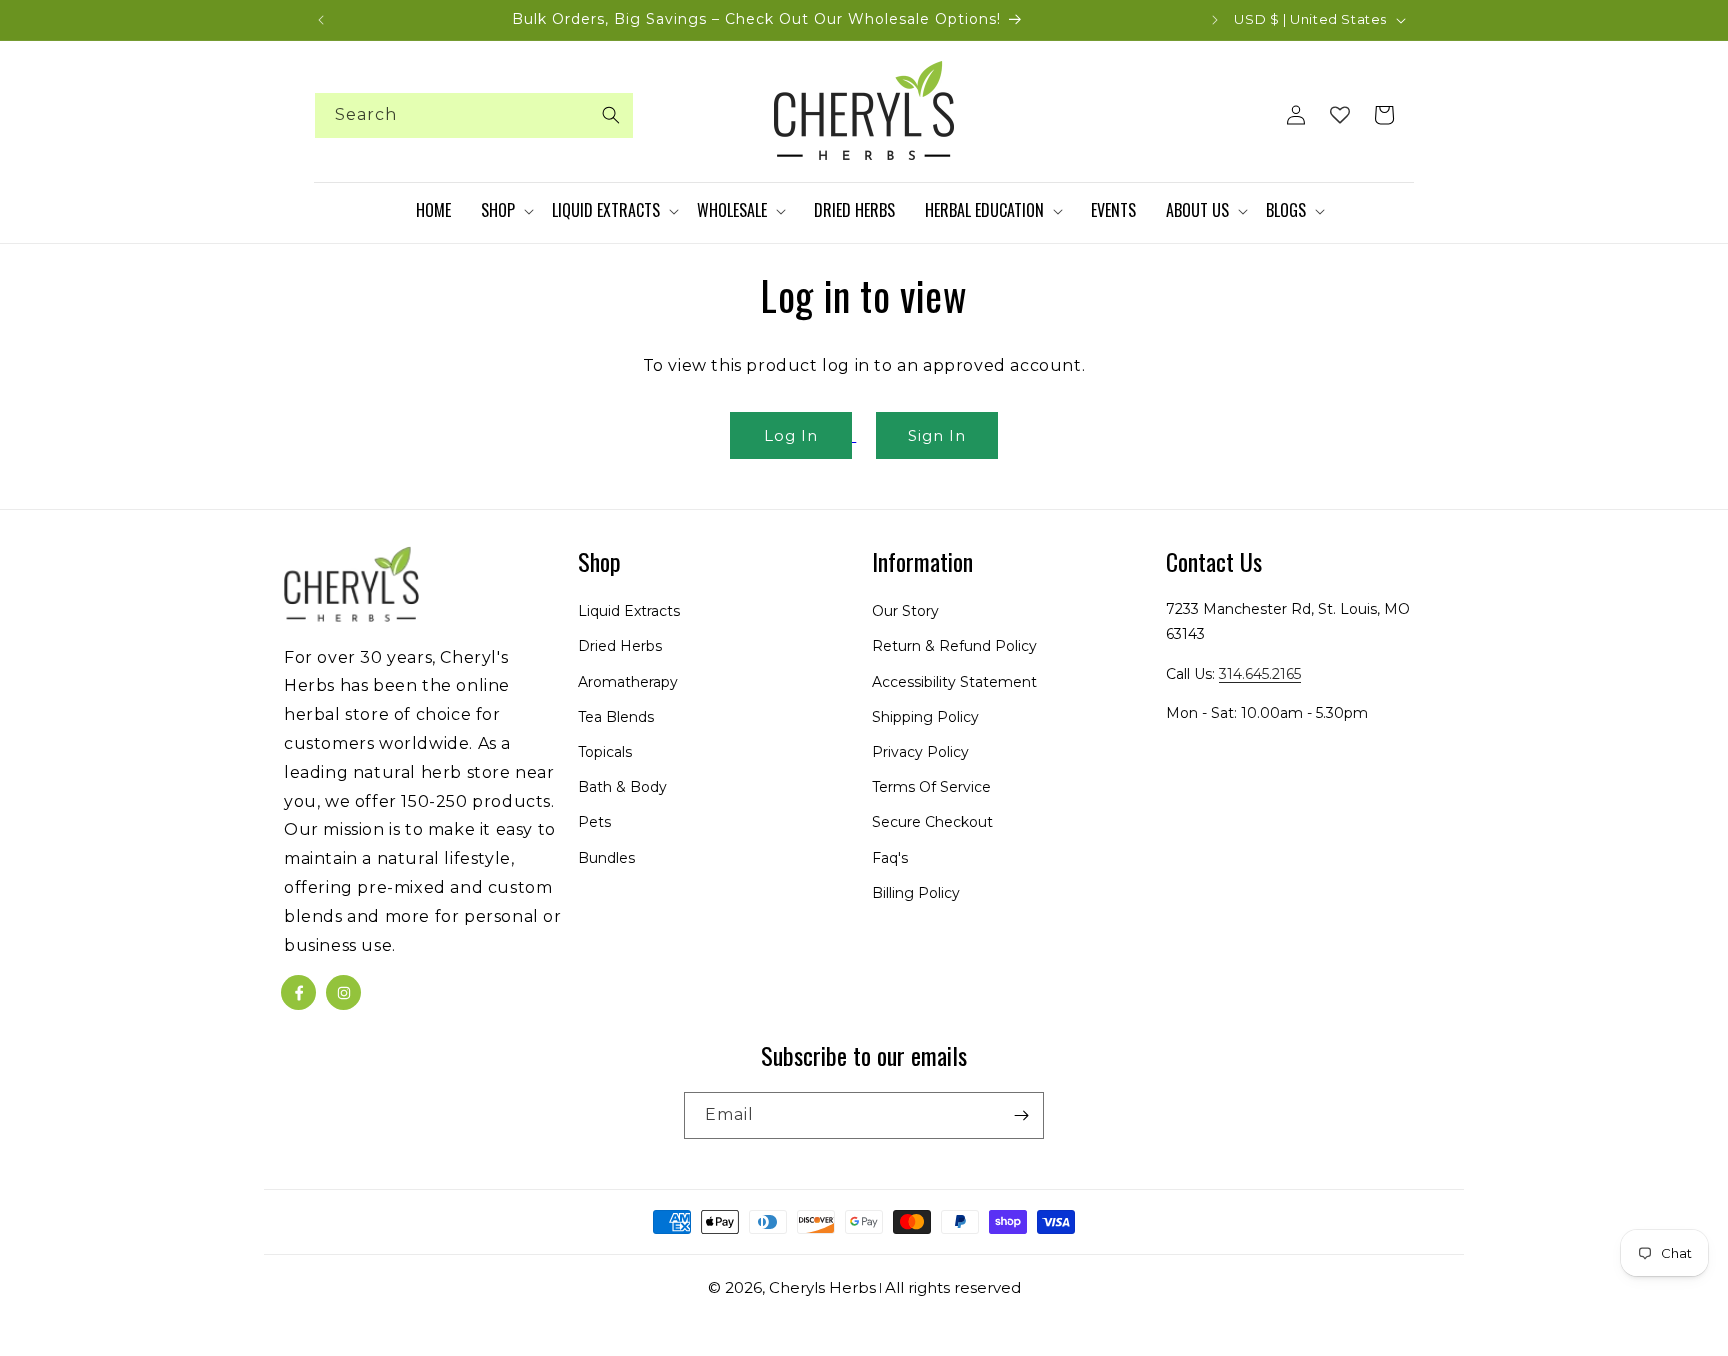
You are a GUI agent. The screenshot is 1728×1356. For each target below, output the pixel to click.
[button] (506, 211)
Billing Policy (916, 893)
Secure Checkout (932, 823)
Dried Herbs (620, 647)
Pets (594, 823)
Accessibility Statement (954, 682)
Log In (791, 435)
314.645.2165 (1260, 674)
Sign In (937, 435)
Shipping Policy (925, 717)
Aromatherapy (628, 682)
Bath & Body (622, 787)
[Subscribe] (1021, 1115)
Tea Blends (616, 717)
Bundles (606, 858)
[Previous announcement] (321, 20)
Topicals (605, 752)
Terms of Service (931, 787)
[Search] (611, 115)
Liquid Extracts (629, 611)
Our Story (905, 611)
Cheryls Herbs (822, 1287)
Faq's (890, 858)
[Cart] (1384, 115)
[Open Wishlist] (1340, 115)
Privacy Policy (920, 752)
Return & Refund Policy (954, 647)
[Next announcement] (1215, 20)
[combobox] (474, 115)
